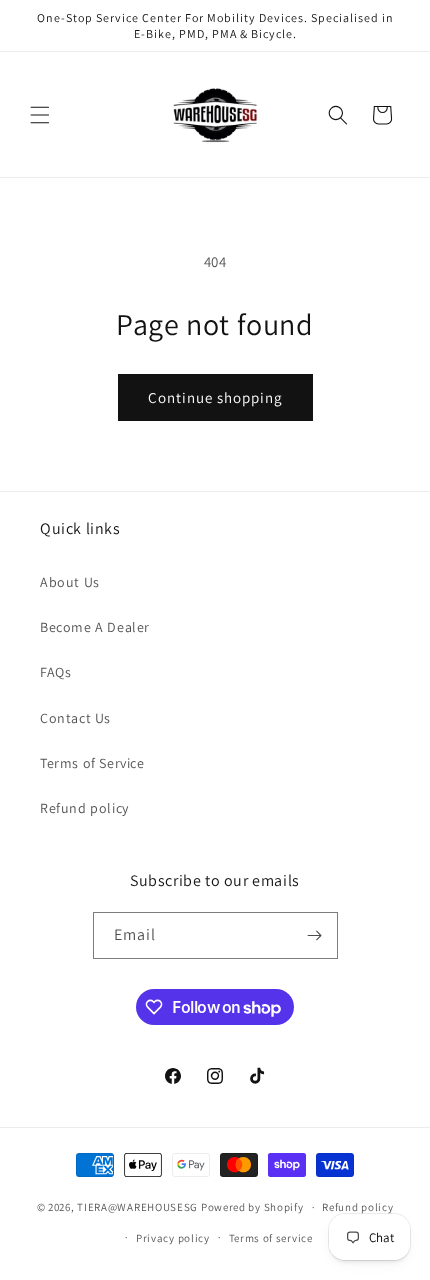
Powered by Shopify (252, 1207)
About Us (70, 582)
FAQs (55, 672)
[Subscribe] (315, 935)
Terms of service (271, 1238)
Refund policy (84, 808)
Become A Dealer (95, 627)
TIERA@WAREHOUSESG (137, 1207)
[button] (40, 115)
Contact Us (75, 718)
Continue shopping (215, 397)
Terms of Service (92, 763)
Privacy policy (173, 1238)
